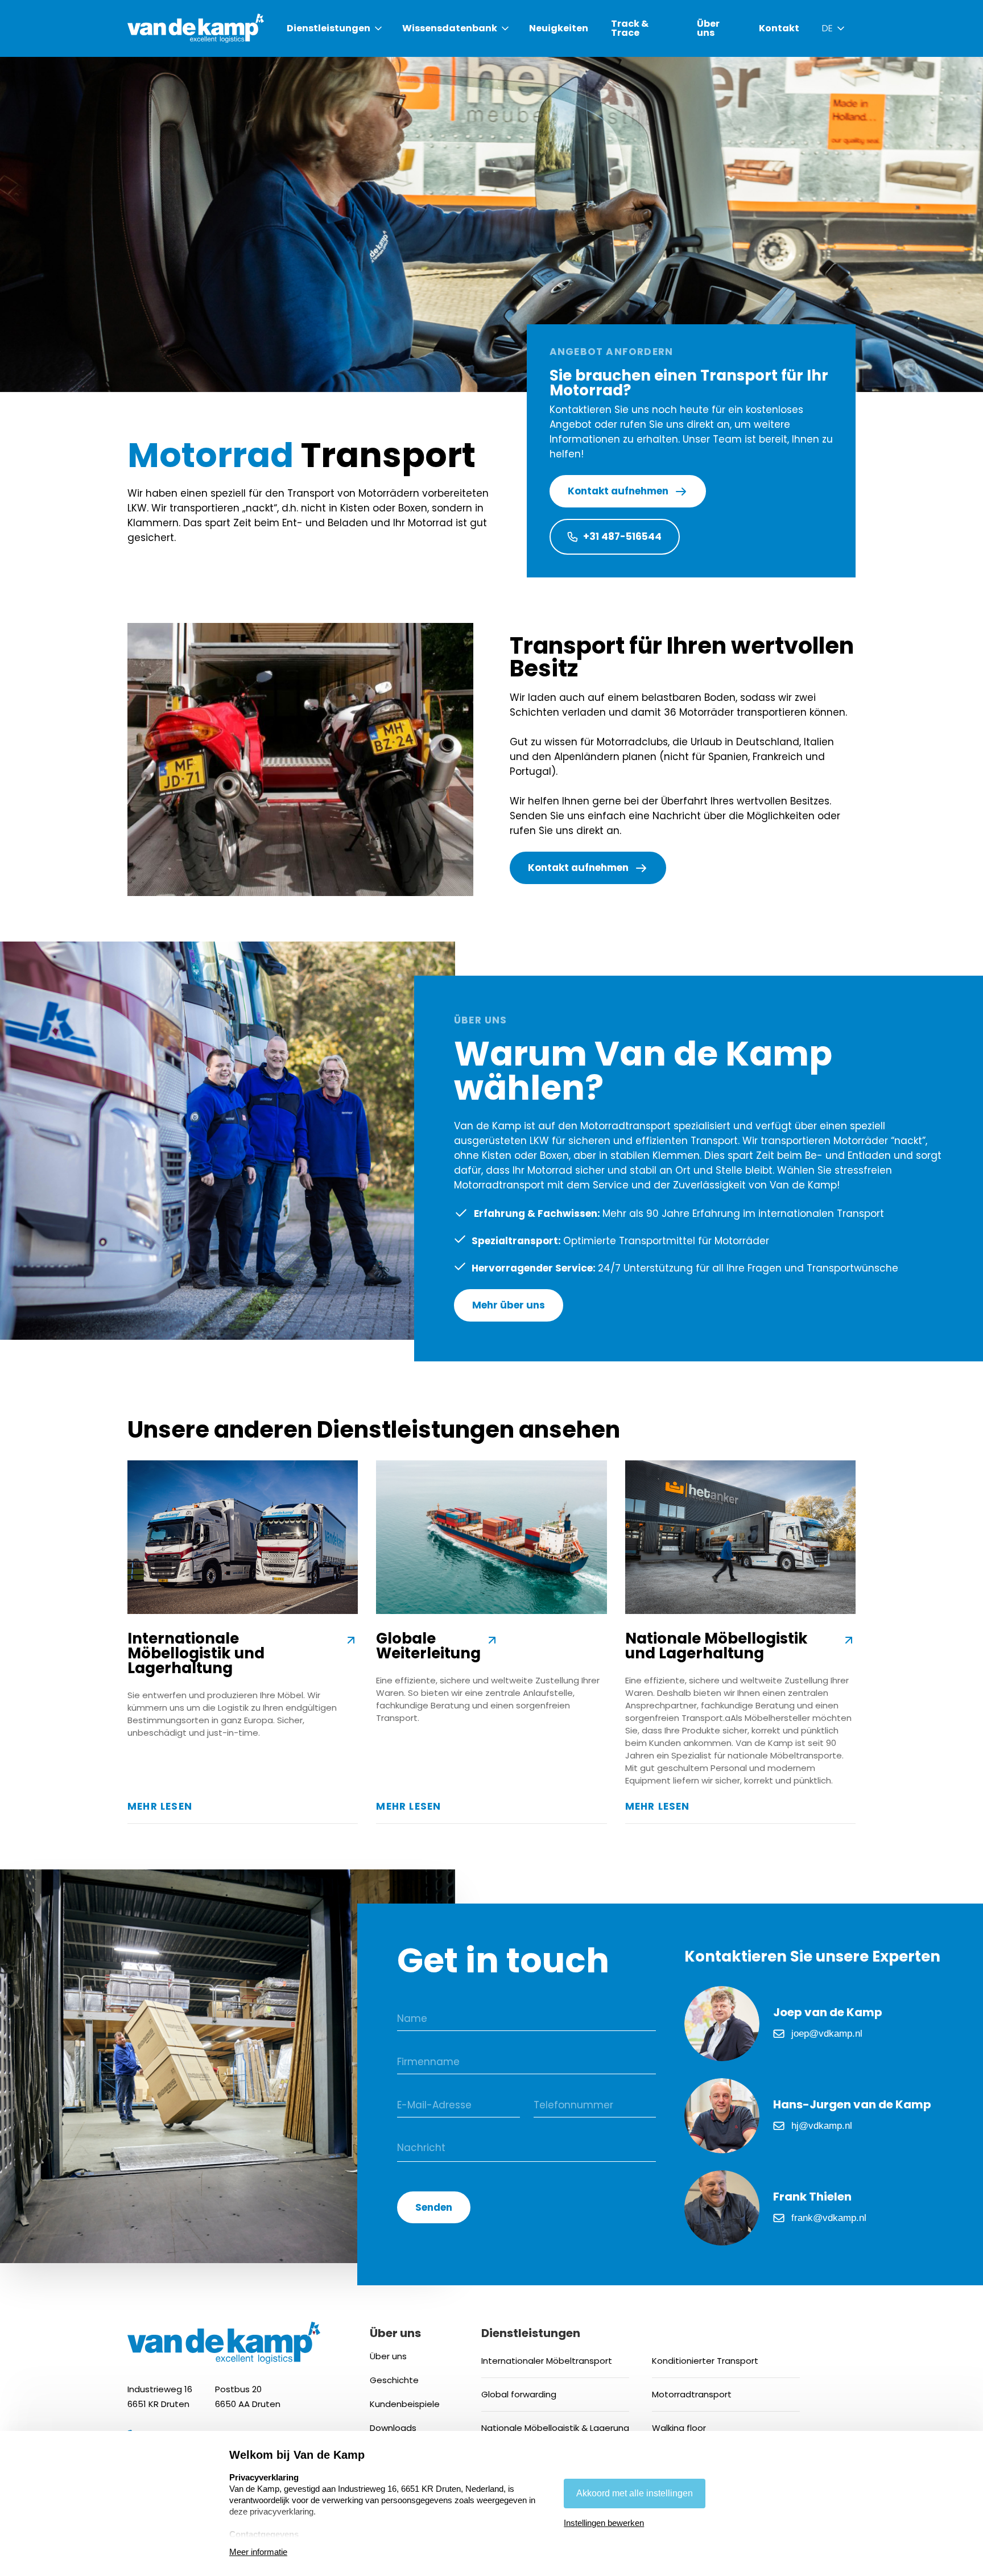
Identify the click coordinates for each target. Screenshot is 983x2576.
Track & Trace (630, 28)
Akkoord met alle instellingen (635, 2493)
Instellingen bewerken (604, 2523)
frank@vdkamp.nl (829, 2218)
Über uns (708, 28)
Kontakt (779, 28)
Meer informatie (258, 2552)
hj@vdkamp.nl (822, 2126)
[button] (335, 28)
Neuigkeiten (559, 28)
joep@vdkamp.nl (827, 2034)
